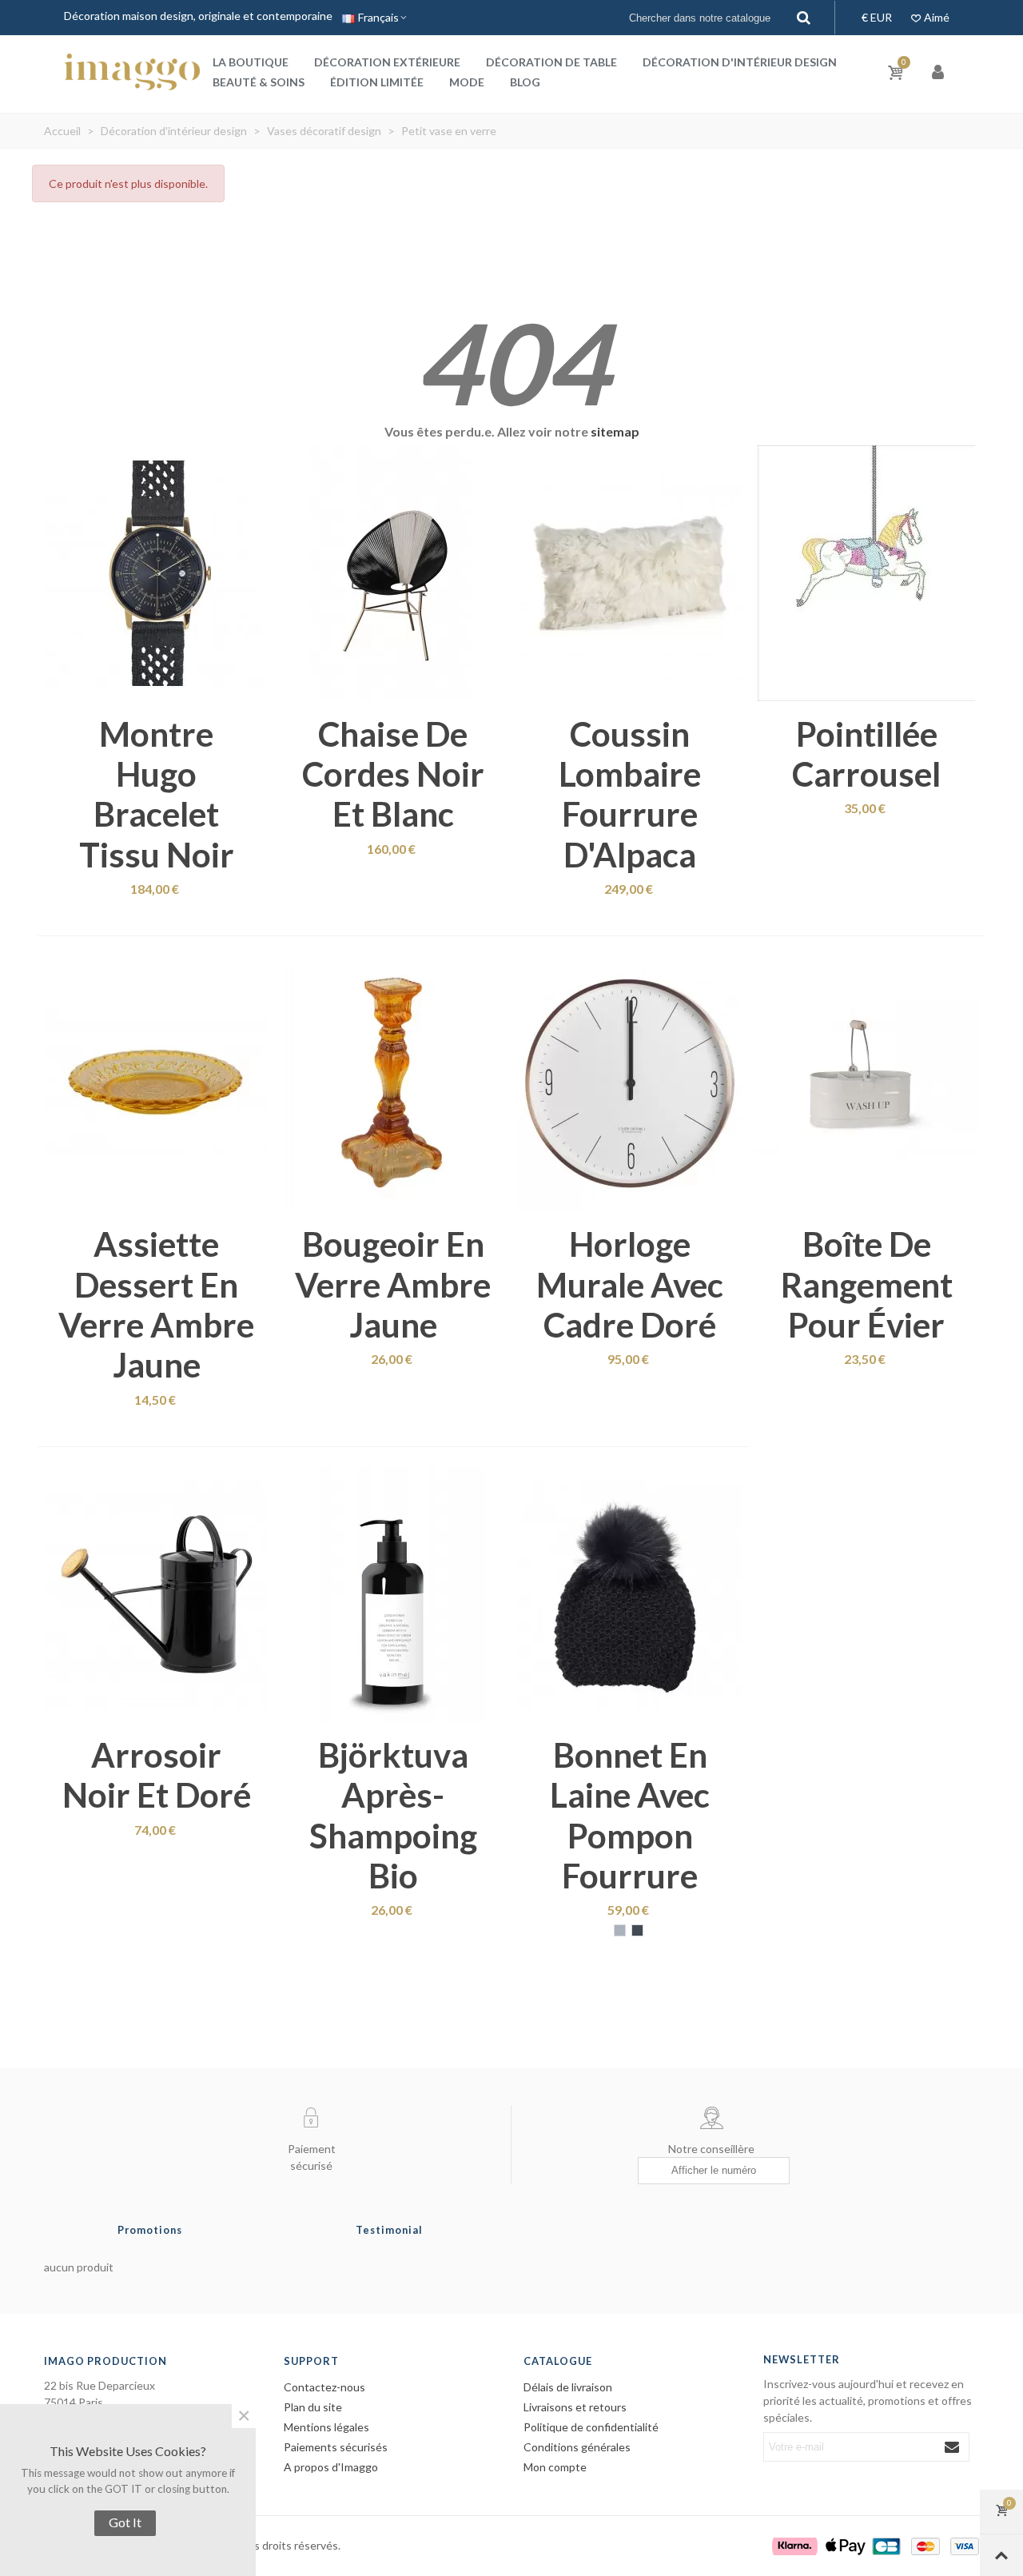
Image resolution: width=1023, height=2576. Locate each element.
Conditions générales (577, 2447)
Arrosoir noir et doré (157, 1775)
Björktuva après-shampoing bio (393, 1815)
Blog (525, 82)
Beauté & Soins (259, 82)
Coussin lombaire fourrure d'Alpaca (630, 794)
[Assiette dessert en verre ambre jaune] (157, 1083)
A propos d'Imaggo (331, 2467)
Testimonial (389, 2230)
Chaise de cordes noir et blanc (393, 774)
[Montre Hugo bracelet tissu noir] (157, 573)
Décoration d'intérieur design (740, 62)
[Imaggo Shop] (132, 72)
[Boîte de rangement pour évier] (866, 1083)
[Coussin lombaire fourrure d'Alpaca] (630, 573)
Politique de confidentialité (591, 2427)
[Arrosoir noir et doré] (157, 1594)
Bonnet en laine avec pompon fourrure (630, 1815)
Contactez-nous (324, 2387)
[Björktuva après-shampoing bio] (393, 1594)
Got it (125, 2522)
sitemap (615, 431)
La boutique (251, 62)
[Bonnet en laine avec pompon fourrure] (630, 1594)
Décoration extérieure (387, 62)
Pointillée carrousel (866, 754)
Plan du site (313, 2407)
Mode (467, 82)
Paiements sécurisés (336, 2447)
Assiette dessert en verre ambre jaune (156, 1304)
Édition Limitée (377, 82)
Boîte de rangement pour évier (867, 1284)
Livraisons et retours (575, 2407)
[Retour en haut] (1001, 2555)
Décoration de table (551, 62)
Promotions (150, 2230)
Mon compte (555, 2467)
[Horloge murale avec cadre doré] (630, 1083)
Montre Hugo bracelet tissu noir (157, 794)
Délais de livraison (568, 2387)
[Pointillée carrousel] (866, 573)
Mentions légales (326, 2427)
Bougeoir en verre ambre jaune (393, 1284)
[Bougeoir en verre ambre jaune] (393, 1083)
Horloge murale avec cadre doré (630, 1284)
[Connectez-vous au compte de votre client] (939, 72)
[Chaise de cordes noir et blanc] (393, 573)
